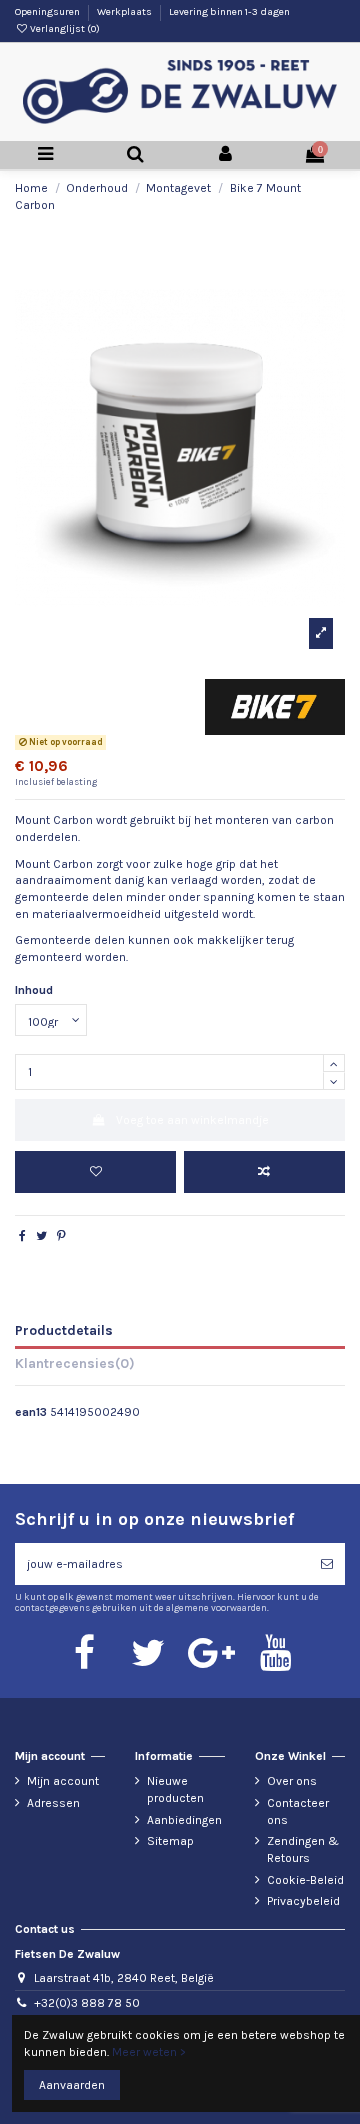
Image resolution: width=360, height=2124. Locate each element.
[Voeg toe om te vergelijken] (264, 1172)
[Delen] (22, 1236)
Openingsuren (48, 12)
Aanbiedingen (184, 1820)
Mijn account (63, 1781)
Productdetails (64, 1330)
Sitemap (170, 1841)
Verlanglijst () (64, 29)
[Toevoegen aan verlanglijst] (95, 1172)
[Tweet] (41, 1236)
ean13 (31, 1412)
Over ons (292, 1781)
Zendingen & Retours (303, 1849)
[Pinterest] (61, 1236)
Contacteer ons (298, 1811)
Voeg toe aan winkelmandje (192, 1120)
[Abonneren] (327, 1564)
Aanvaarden (72, 2085)
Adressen (53, 1803)
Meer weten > (149, 2052)
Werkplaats (125, 12)
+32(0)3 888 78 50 (87, 2003)
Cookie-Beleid (305, 1880)
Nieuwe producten (175, 1789)
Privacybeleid (303, 1901)
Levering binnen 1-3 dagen (229, 12)
